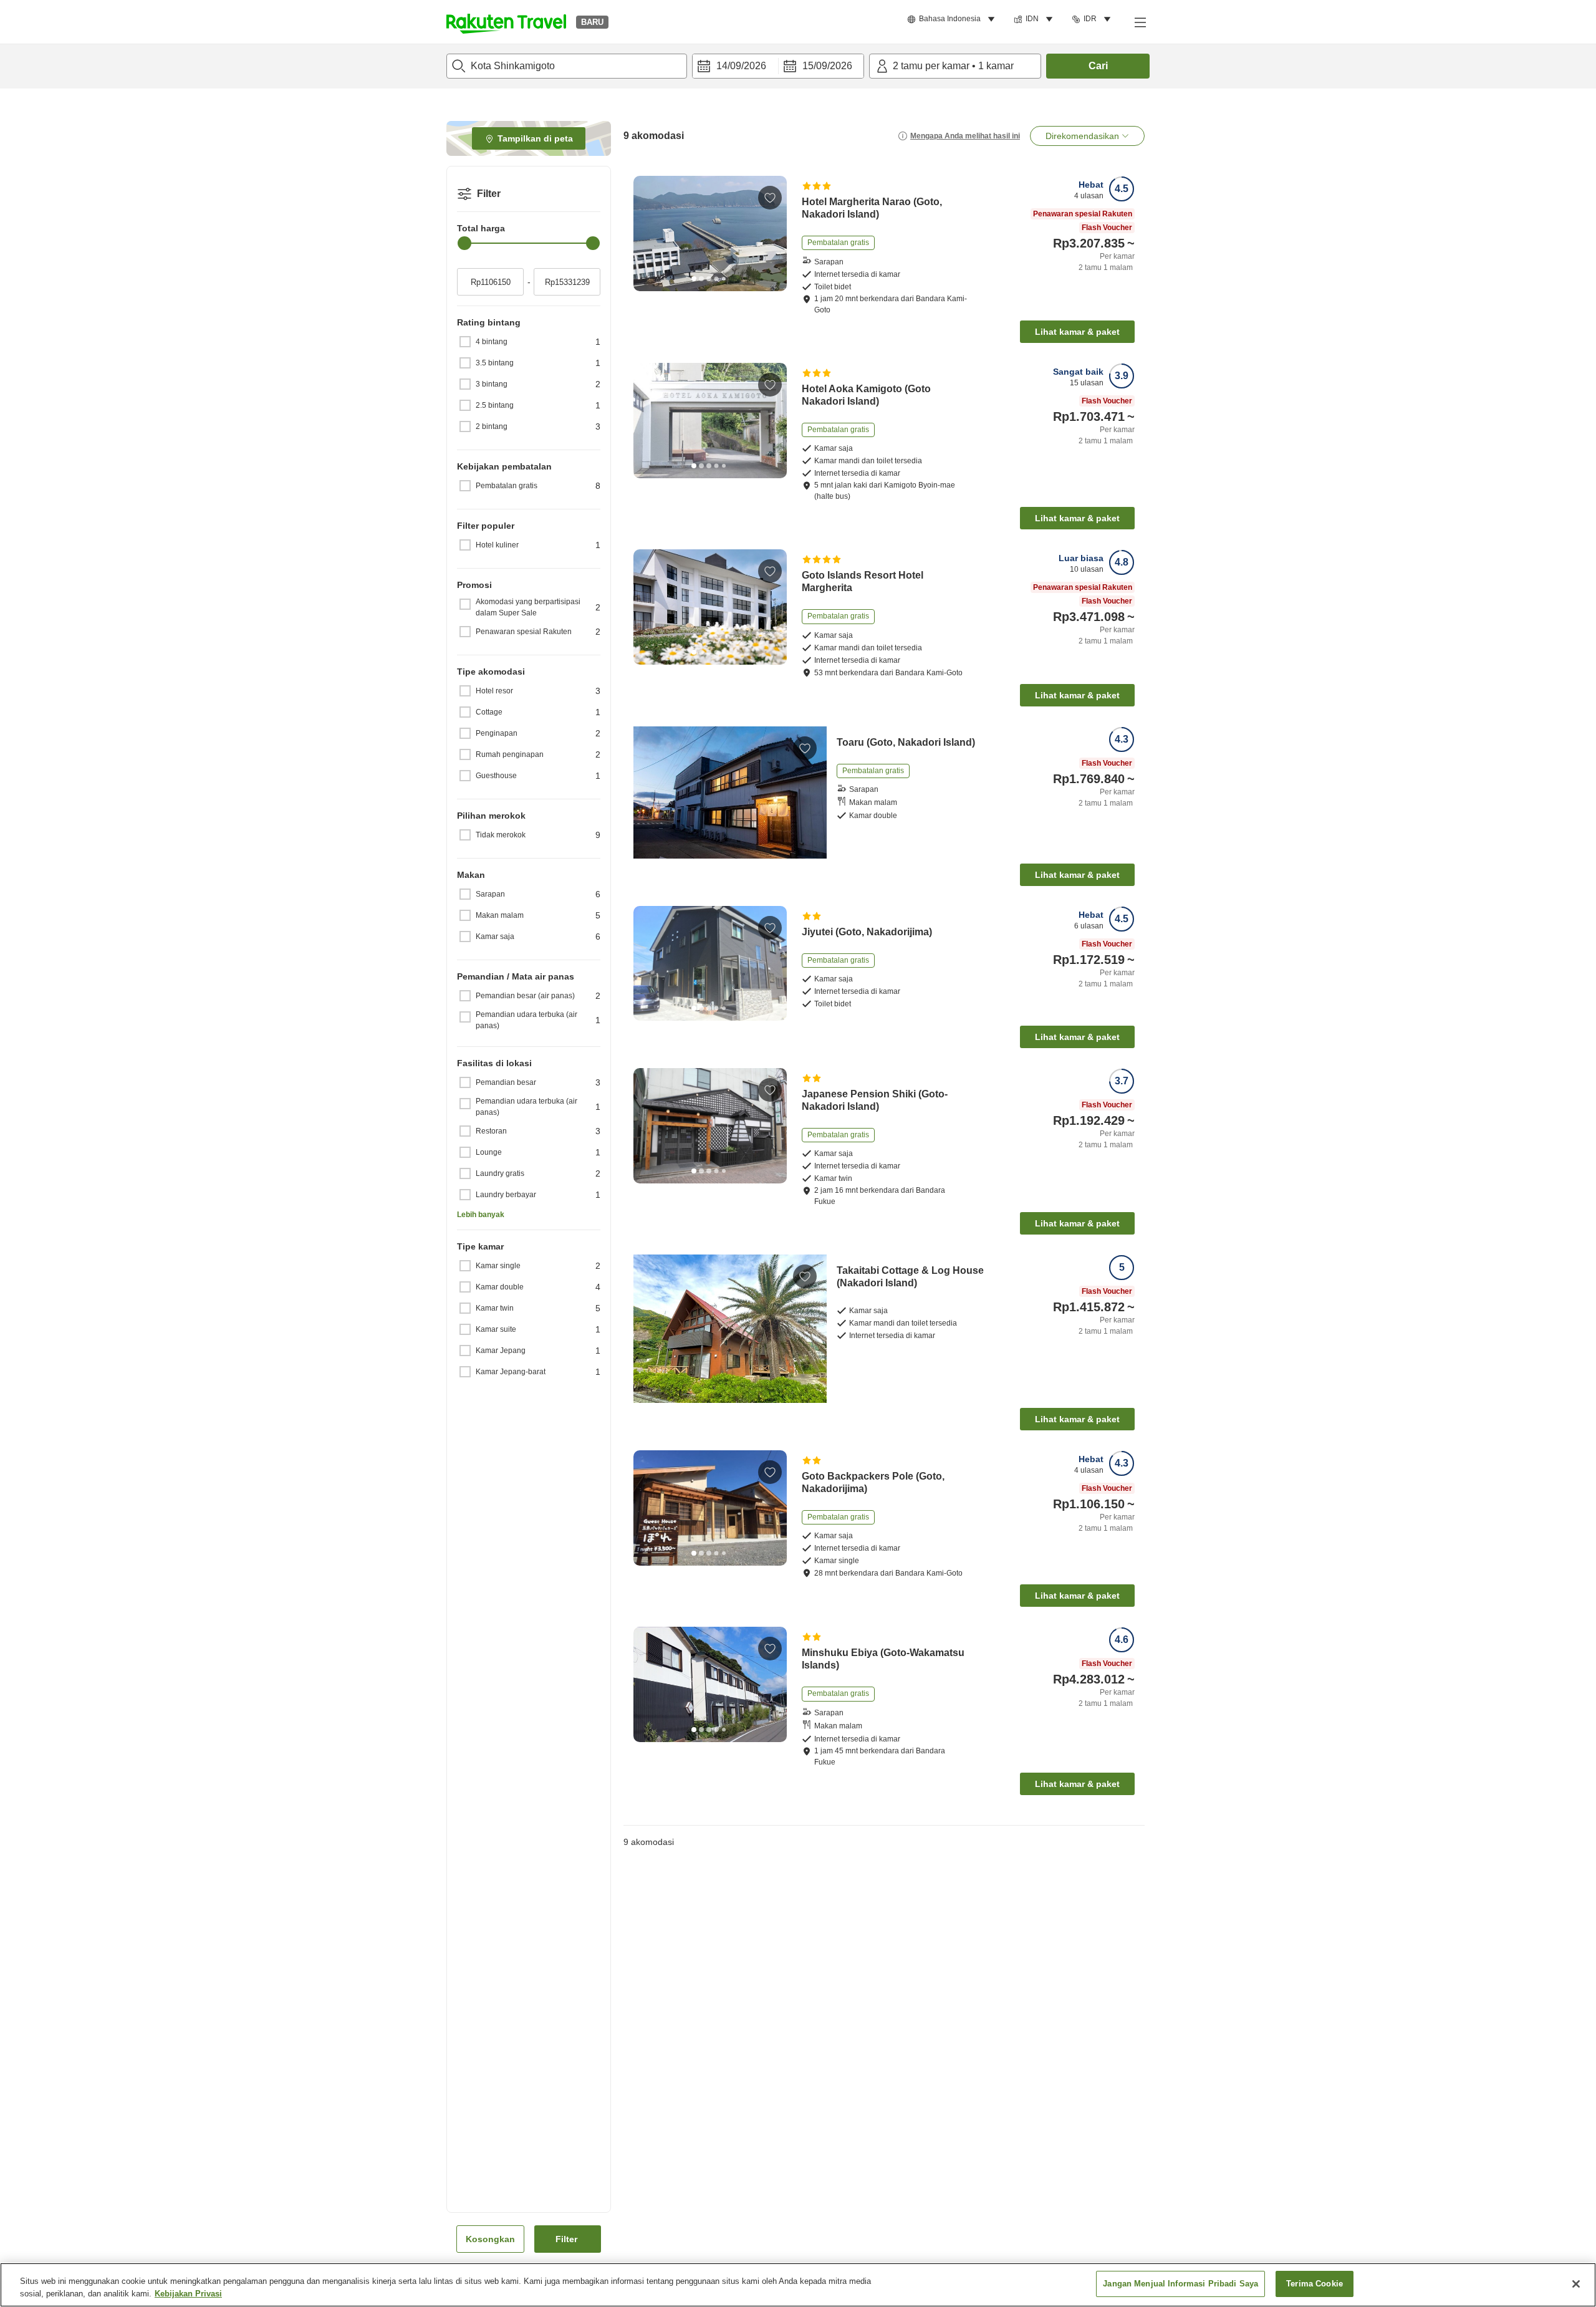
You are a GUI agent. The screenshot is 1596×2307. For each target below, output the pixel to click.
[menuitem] (953, 19)
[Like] (770, 198)
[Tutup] (1576, 2284)
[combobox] (567, 66)
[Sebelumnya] (647, 233)
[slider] (464, 243)
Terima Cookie (1315, 2284)
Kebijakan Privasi (188, 2294)
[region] (798, 2285)
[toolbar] (778, 66)
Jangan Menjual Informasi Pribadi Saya (1180, 2284)
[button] (506, 22)
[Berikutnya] (773, 233)
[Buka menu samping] (1140, 22)
